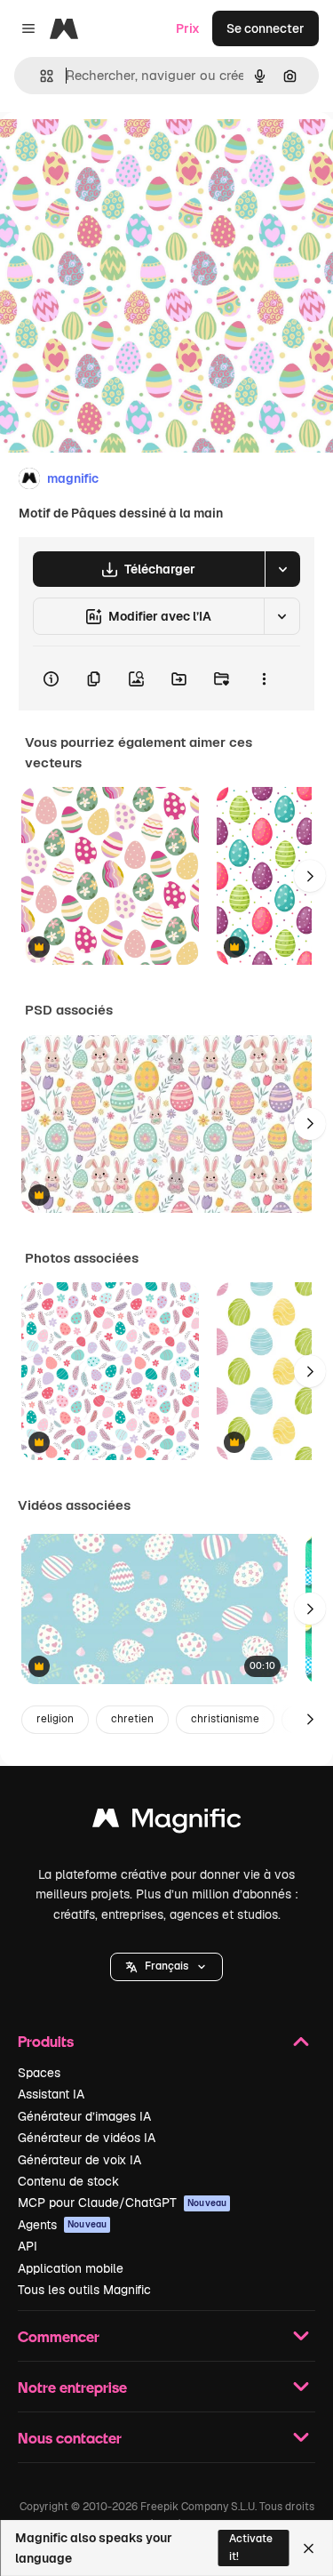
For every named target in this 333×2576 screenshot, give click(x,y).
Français (166, 1966)
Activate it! (251, 2547)
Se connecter (266, 28)
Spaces (39, 2073)
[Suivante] (310, 876)
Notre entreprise (72, 2387)
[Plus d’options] (264, 678)
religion (55, 1719)
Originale (117, 152)
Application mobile (71, 2268)
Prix (188, 28)
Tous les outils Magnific (84, 2290)
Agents (62, 2225)
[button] (166, 1967)
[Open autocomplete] (40, 76)
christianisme (225, 1719)
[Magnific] (167, 1822)
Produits (46, 2041)
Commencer (59, 2336)
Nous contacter (70, 2438)
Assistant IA (51, 2094)
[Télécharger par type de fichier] (282, 569)
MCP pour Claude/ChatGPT (122, 2203)
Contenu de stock (68, 2181)
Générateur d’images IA (84, 2116)
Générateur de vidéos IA (87, 2138)
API (28, 2246)
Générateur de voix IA (79, 2160)
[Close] (309, 2548)
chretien (132, 1719)
